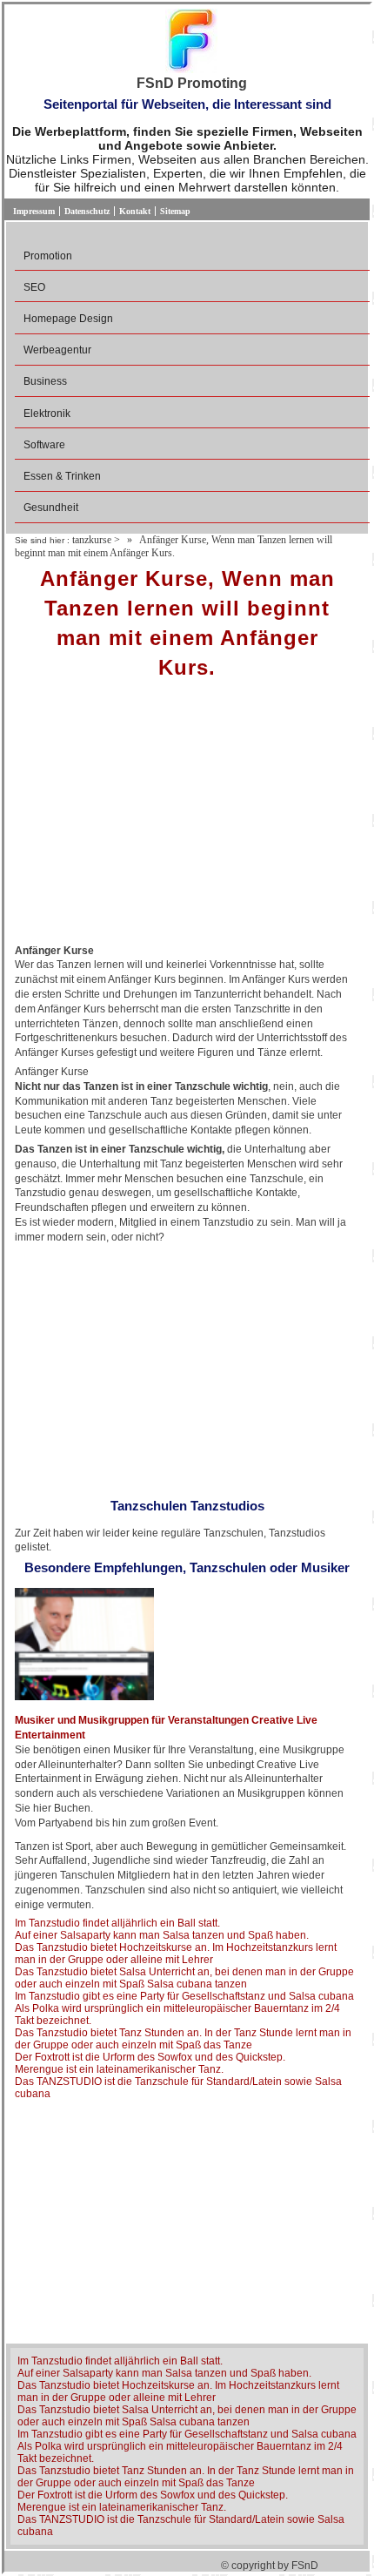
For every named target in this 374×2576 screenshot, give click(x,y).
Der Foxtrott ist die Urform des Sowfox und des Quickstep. (150, 2057)
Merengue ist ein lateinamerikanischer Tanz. (119, 2069)
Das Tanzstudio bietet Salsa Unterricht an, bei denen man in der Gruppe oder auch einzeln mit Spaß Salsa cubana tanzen (184, 1978)
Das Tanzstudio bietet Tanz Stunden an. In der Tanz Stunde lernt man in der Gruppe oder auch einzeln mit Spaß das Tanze (183, 2039)
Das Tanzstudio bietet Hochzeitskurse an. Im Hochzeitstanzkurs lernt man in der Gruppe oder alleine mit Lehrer (176, 1954)
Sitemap (175, 211)
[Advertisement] (187, 817)
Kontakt (135, 211)
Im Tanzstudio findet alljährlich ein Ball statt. (117, 1923)
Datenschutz (87, 211)
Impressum (34, 211)
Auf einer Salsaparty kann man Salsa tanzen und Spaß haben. (162, 1935)
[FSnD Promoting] (191, 42)
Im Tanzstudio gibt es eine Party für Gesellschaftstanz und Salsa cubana (184, 1996)
